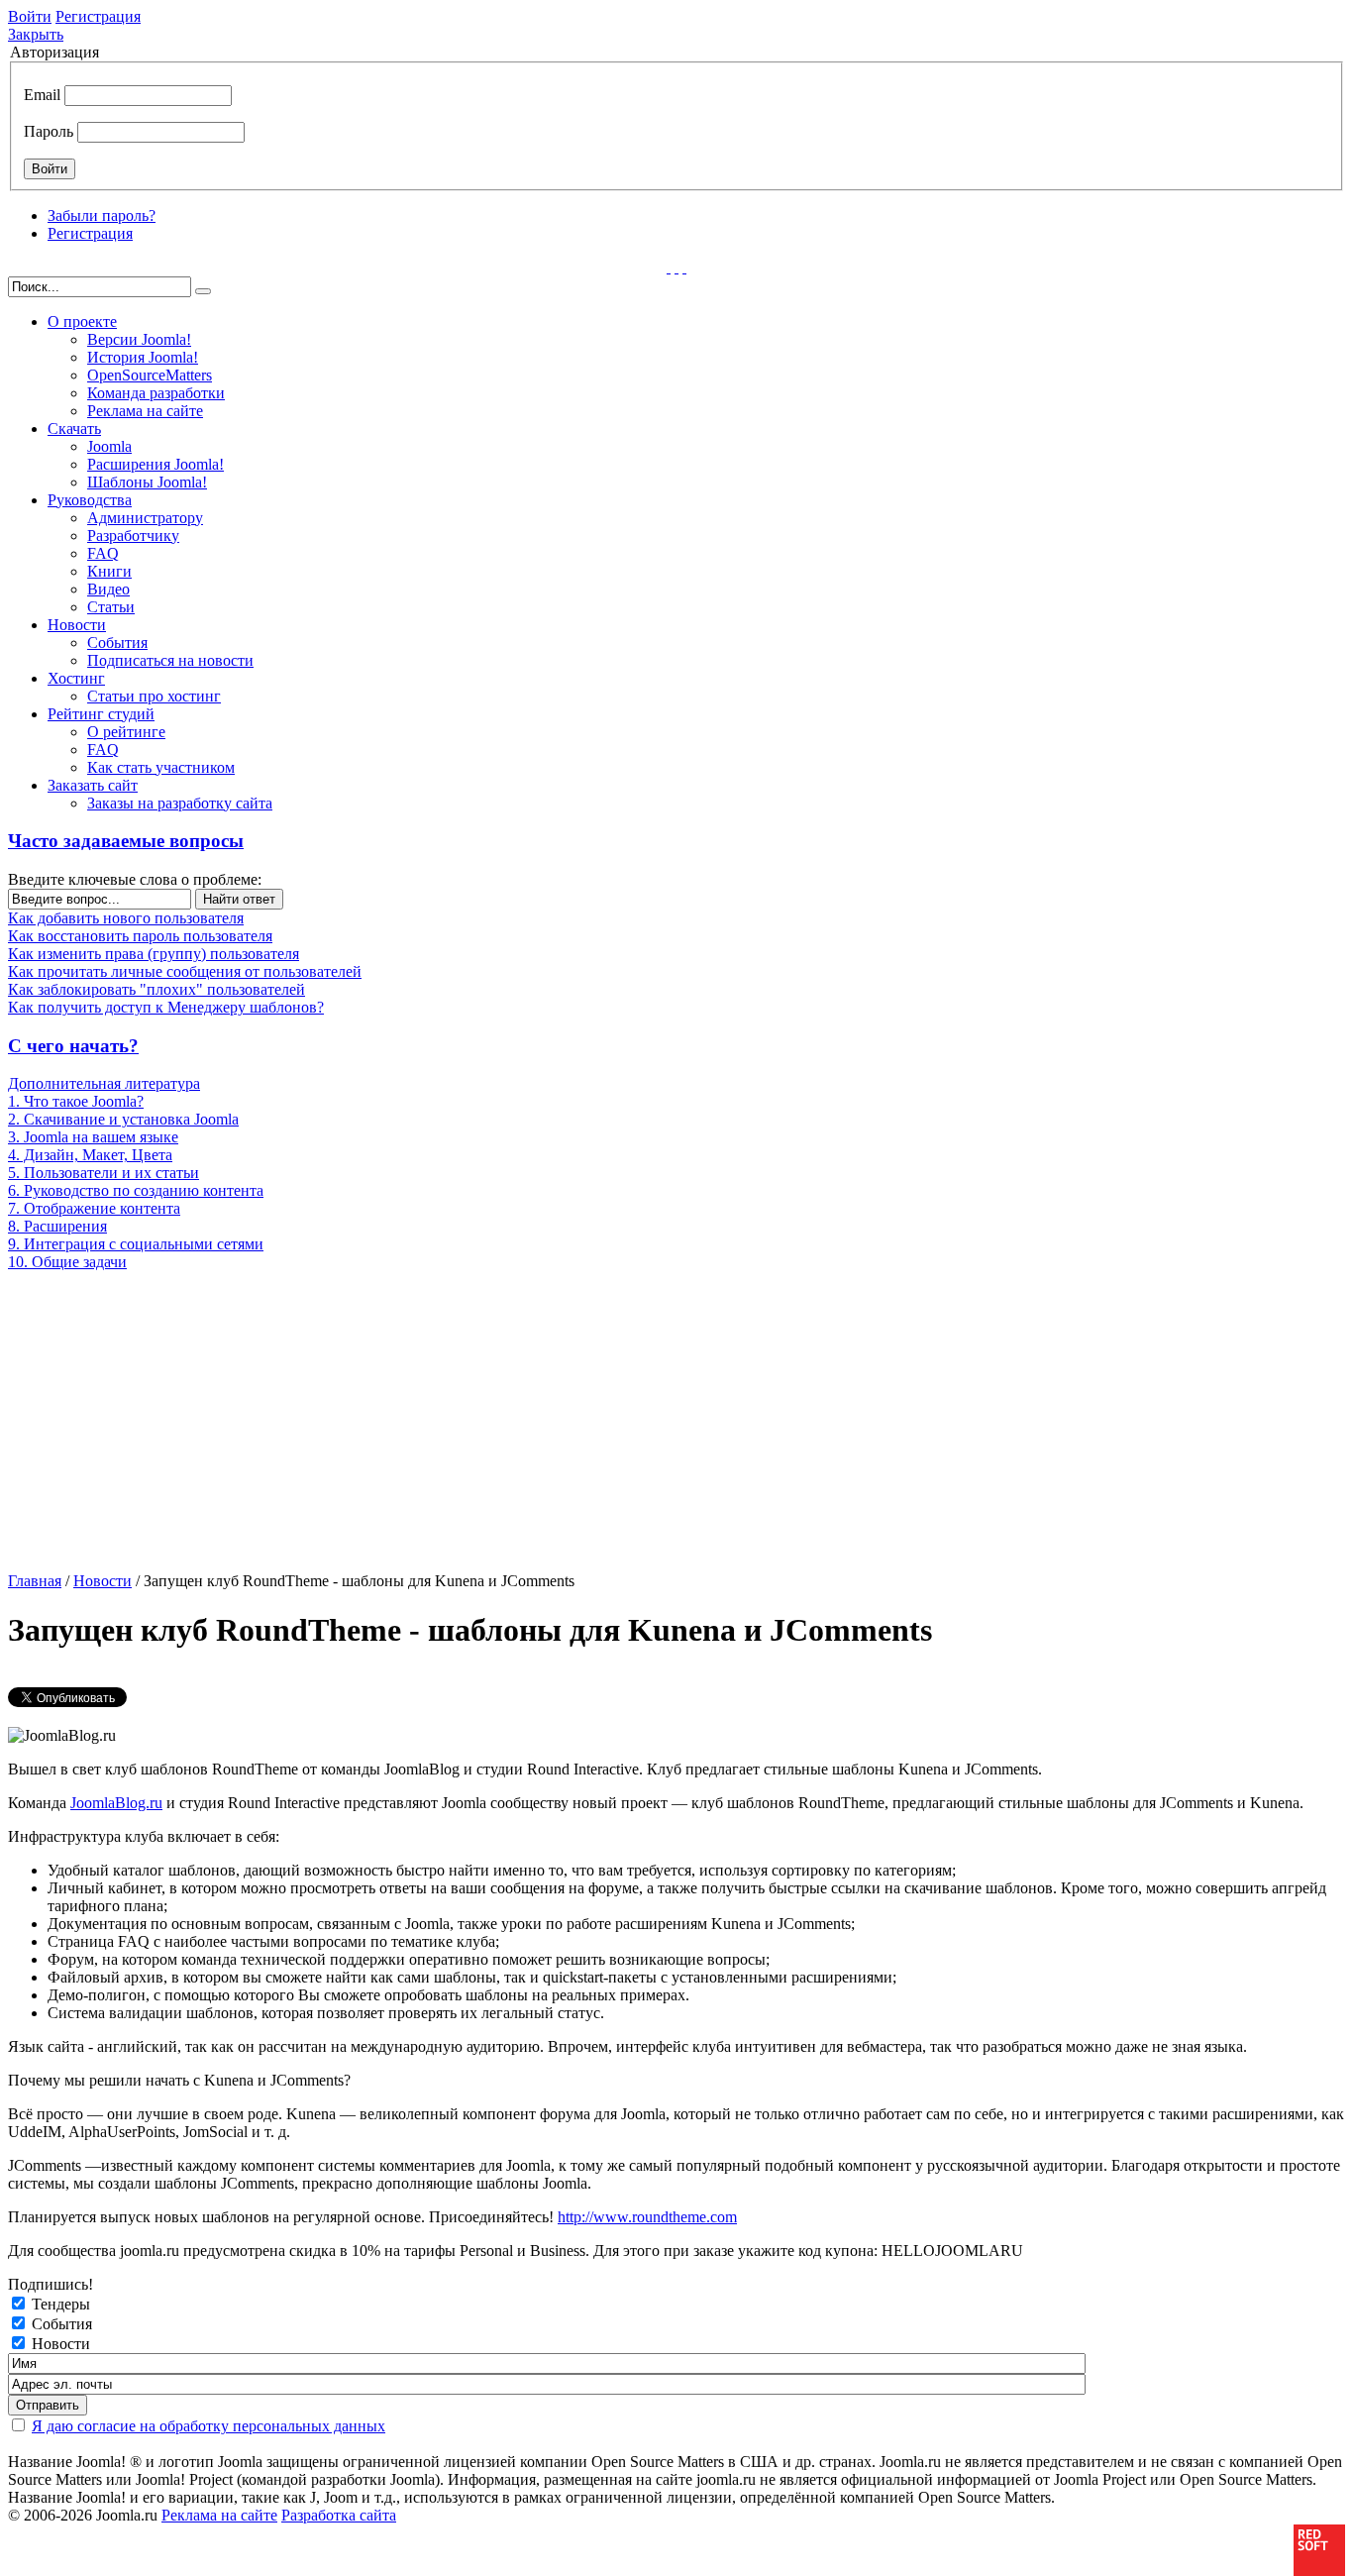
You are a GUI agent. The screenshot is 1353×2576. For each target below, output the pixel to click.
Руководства (90, 500)
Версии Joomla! (139, 339)
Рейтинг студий (101, 714)
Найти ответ (239, 899)
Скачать (74, 429)
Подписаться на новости (170, 660)
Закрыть (36, 34)
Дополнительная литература (104, 1083)
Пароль (49, 131)
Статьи (111, 607)
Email (42, 95)
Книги (109, 571)
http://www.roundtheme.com (647, 2217)
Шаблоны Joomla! (147, 482)
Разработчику (133, 536)
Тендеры (61, 2304)
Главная (35, 1581)
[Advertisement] (163, 1420)
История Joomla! (143, 357)
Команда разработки (156, 393)
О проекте (82, 322)
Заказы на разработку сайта (180, 803)
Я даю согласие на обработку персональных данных (208, 2426)
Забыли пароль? (102, 215)
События (117, 643)
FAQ (103, 553)
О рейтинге (126, 732)
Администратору (145, 518)
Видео (108, 589)
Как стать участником (161, 767)
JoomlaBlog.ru (116, 1803)
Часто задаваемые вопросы (126, 841)
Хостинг (76, 678)
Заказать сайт (93, 785)
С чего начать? (73, 1046)
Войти (30, 16)
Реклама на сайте (145, 411)
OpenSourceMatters (150, 375)
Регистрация (98, 16)
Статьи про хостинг (154, 696)
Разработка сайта (339, 2515)
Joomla (109, 446)
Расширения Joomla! (156, 464)
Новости (77, 625)
